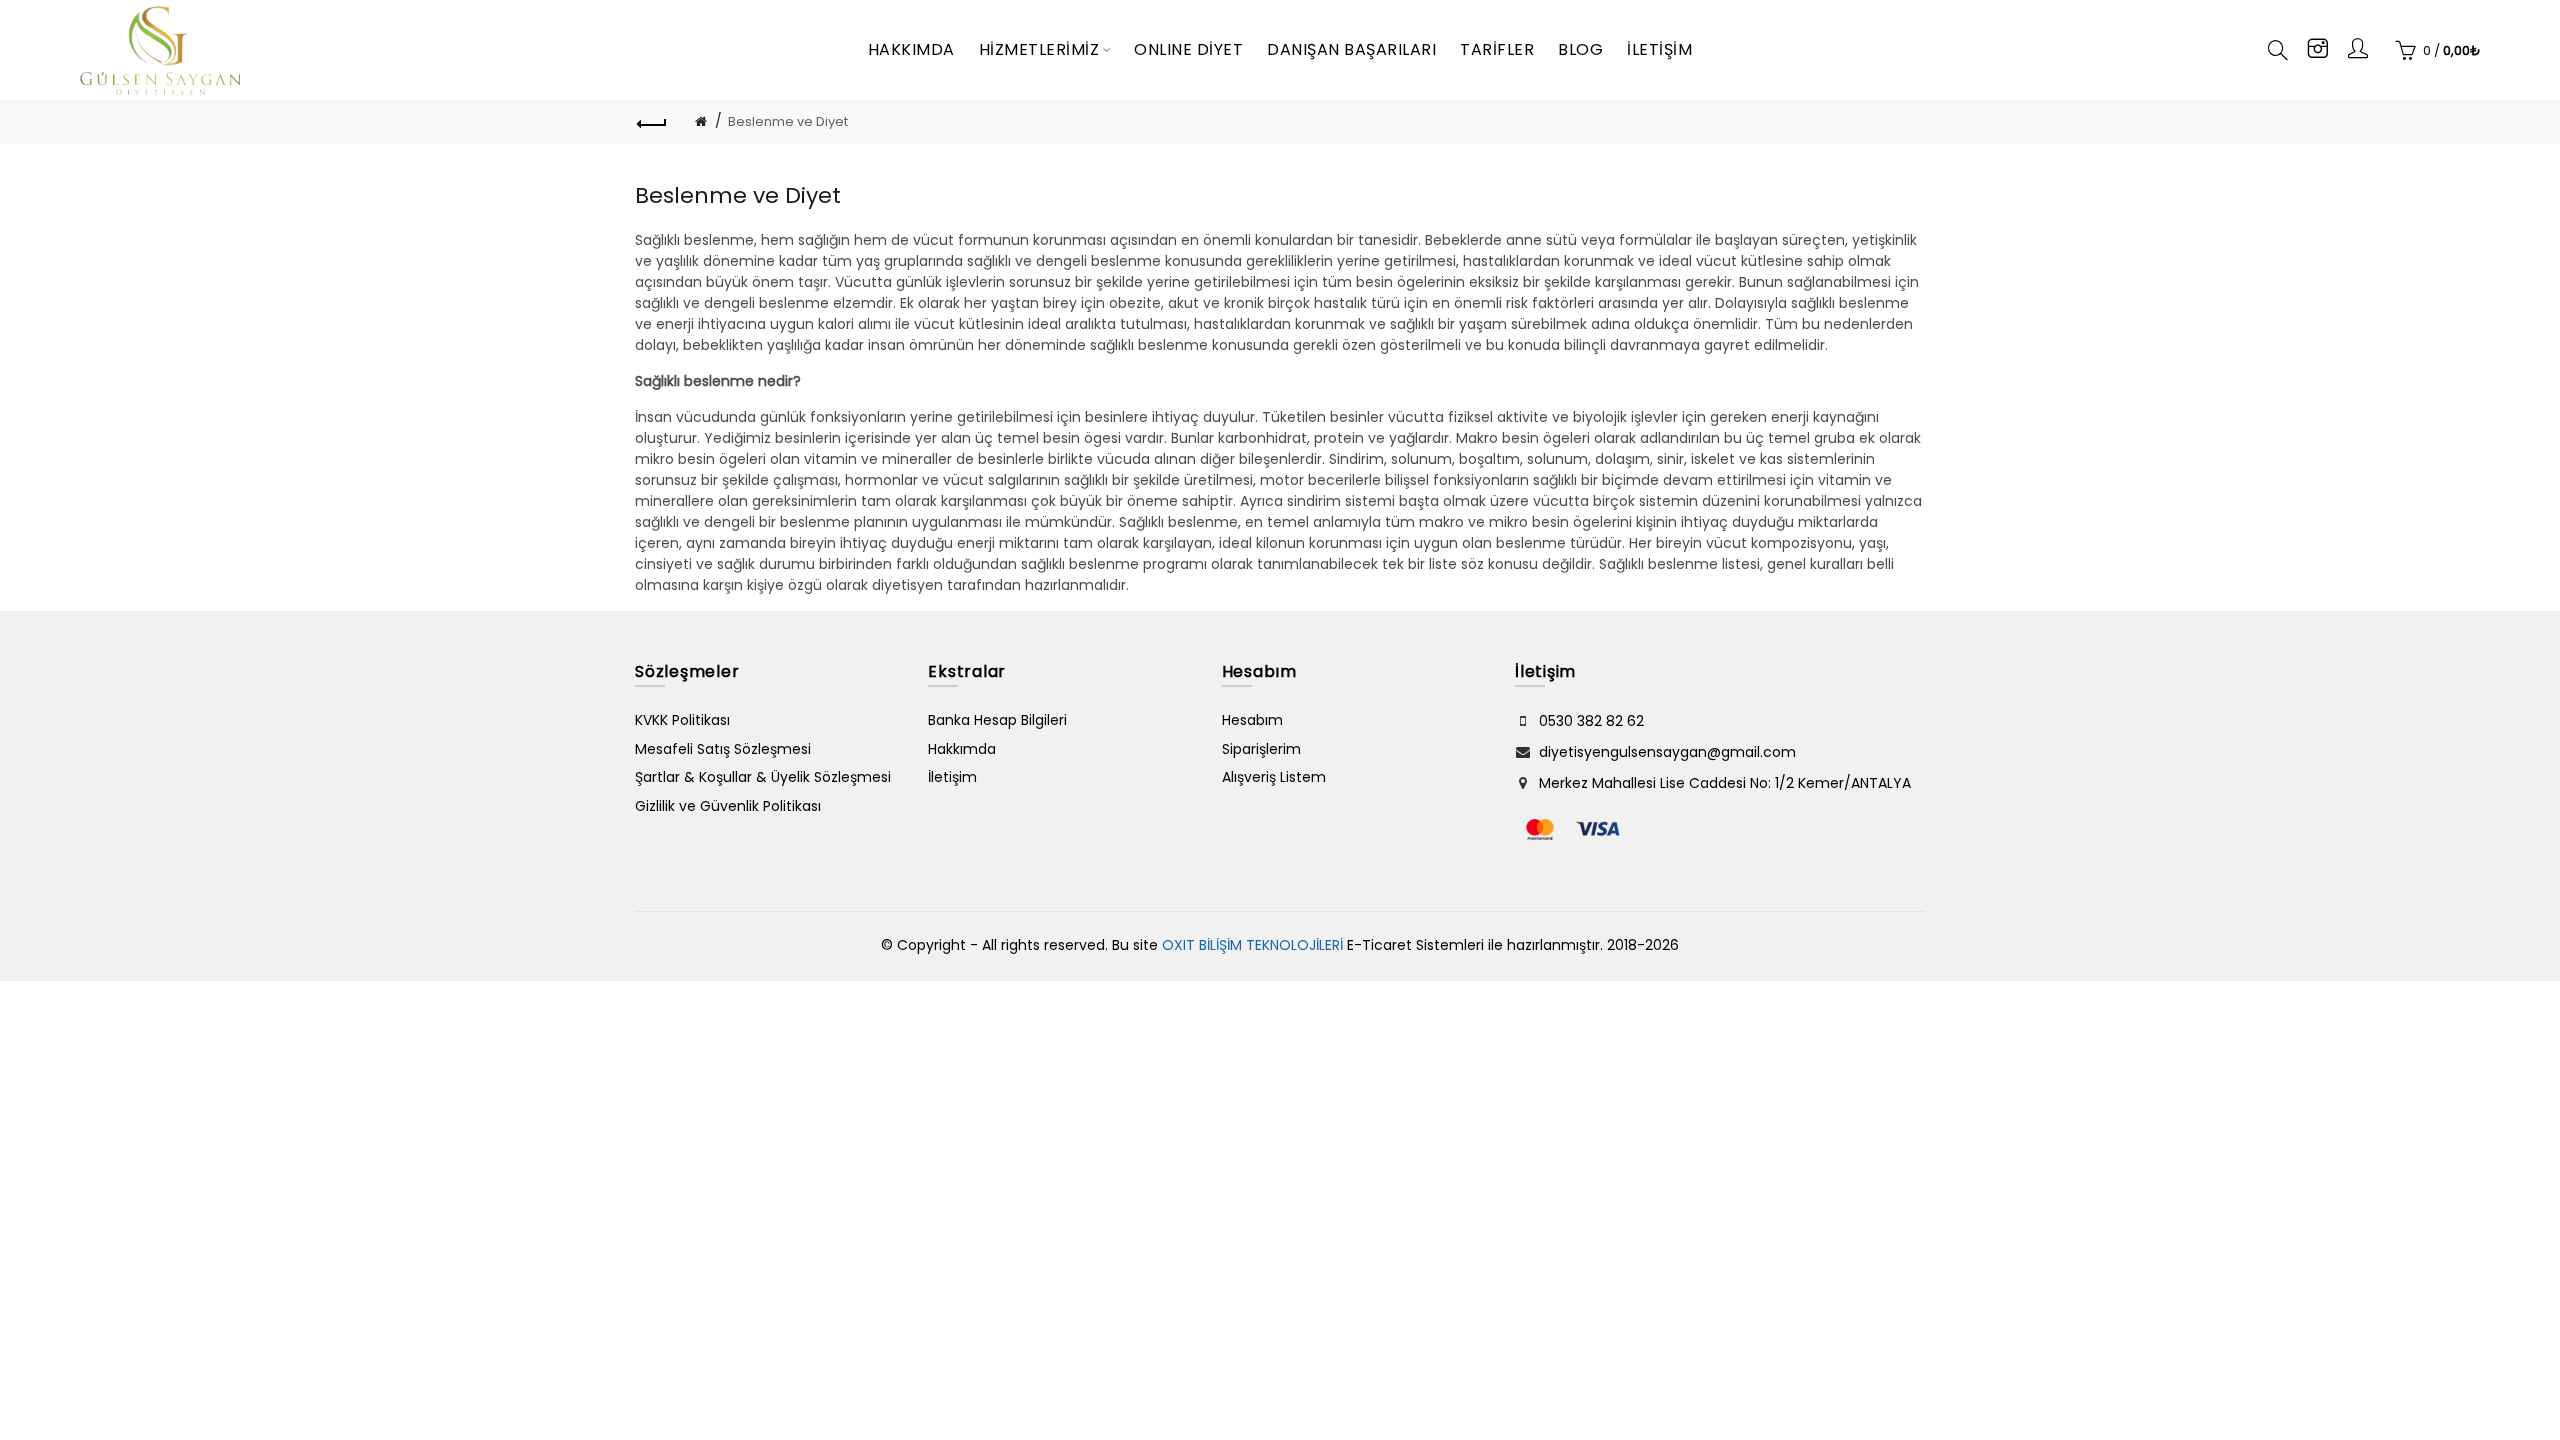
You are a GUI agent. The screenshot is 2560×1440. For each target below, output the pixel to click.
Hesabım (1252, 720)
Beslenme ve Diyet (788, 121)
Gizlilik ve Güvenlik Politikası (728, 806)
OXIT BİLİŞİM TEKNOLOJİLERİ (1252, 945)
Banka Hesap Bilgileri (997, 720)
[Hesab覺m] (2358, 52)
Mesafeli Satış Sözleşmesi (723, 749)
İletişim (952, 777)
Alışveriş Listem (1274, 777)
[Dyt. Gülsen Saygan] (2318, 52)
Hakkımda (962, 749)
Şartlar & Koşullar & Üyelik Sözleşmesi (763, 777)
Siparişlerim (1261, 749)
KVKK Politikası (682, 720)
